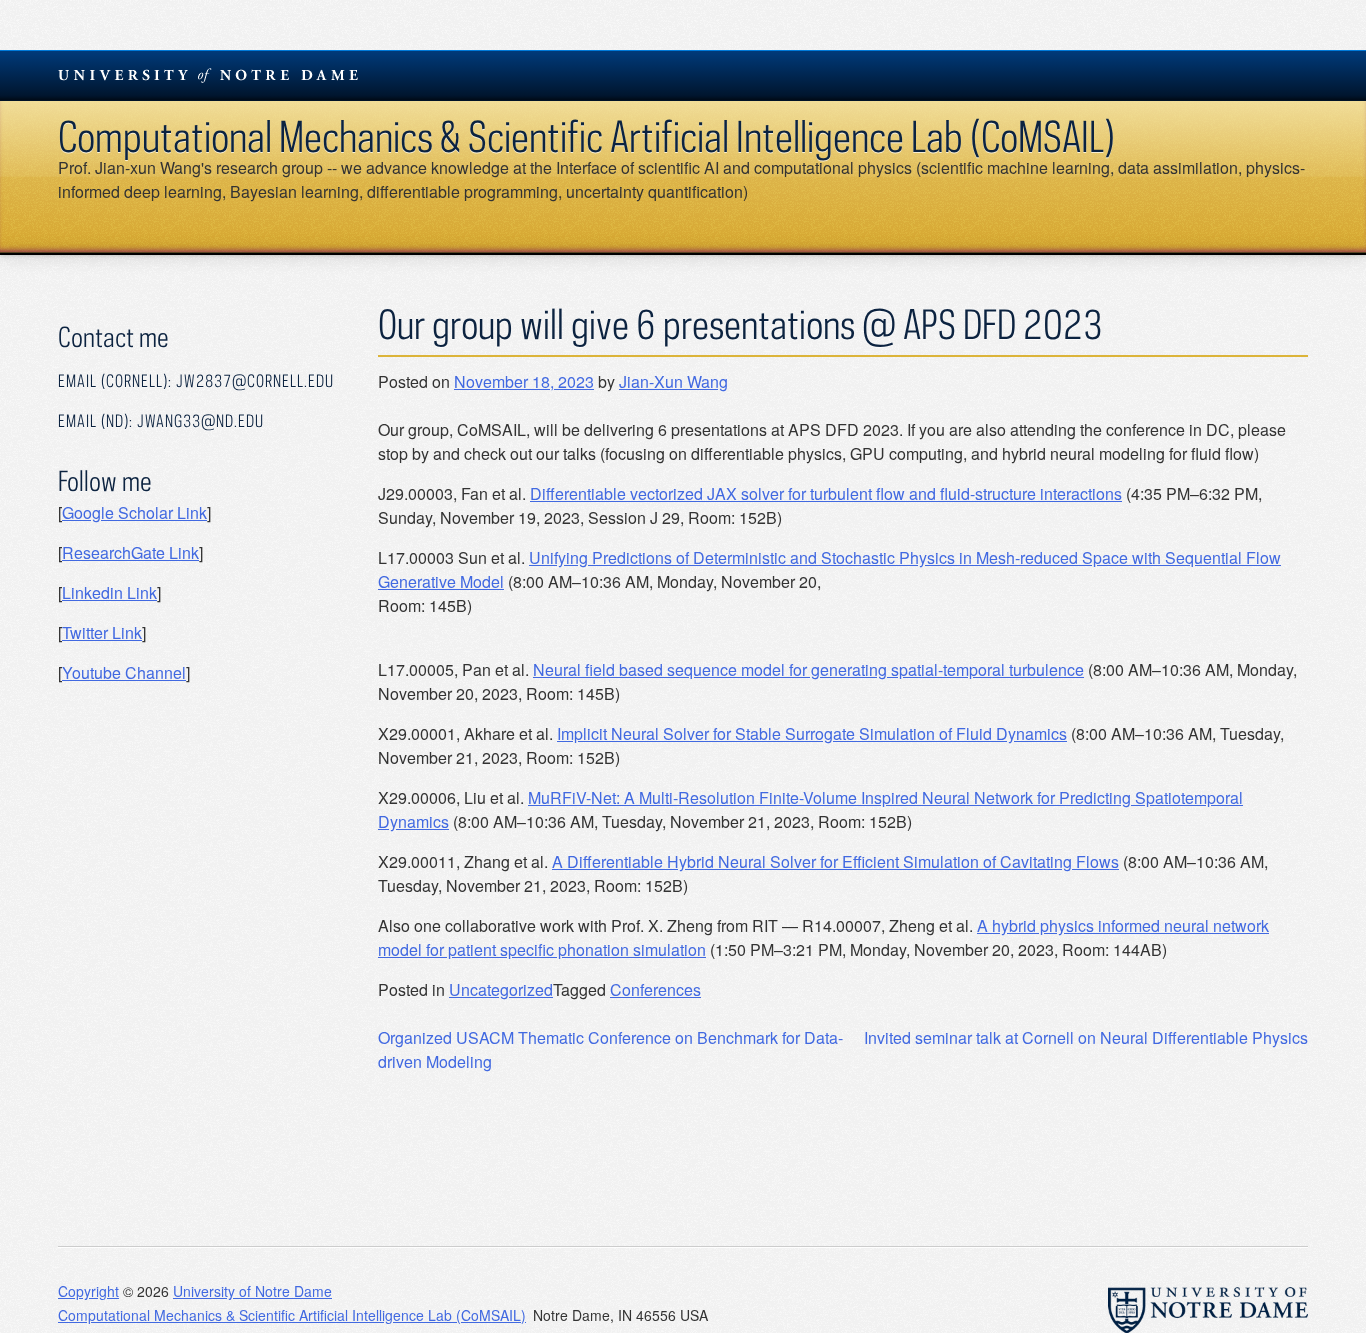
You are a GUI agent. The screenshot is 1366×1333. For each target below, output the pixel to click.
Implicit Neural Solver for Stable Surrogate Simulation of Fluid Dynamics (812, 733)
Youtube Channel (124, 672)
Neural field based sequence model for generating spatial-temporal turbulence (808, 669)
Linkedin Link (109, 592)
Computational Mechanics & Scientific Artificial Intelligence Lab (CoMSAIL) (586, 136)
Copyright (88, 1291)
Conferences (655, 989)
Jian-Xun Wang (673, 381)
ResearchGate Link (130, 552)
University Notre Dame (208, 75)
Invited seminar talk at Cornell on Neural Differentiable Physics (1086, 1037)
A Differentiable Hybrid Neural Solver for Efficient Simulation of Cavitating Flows (835, 861)
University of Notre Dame (252, 1291)
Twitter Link (102, 632)
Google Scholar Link (134, 512)
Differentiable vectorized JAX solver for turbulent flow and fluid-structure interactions (826, 493)
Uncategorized (501, 989)
